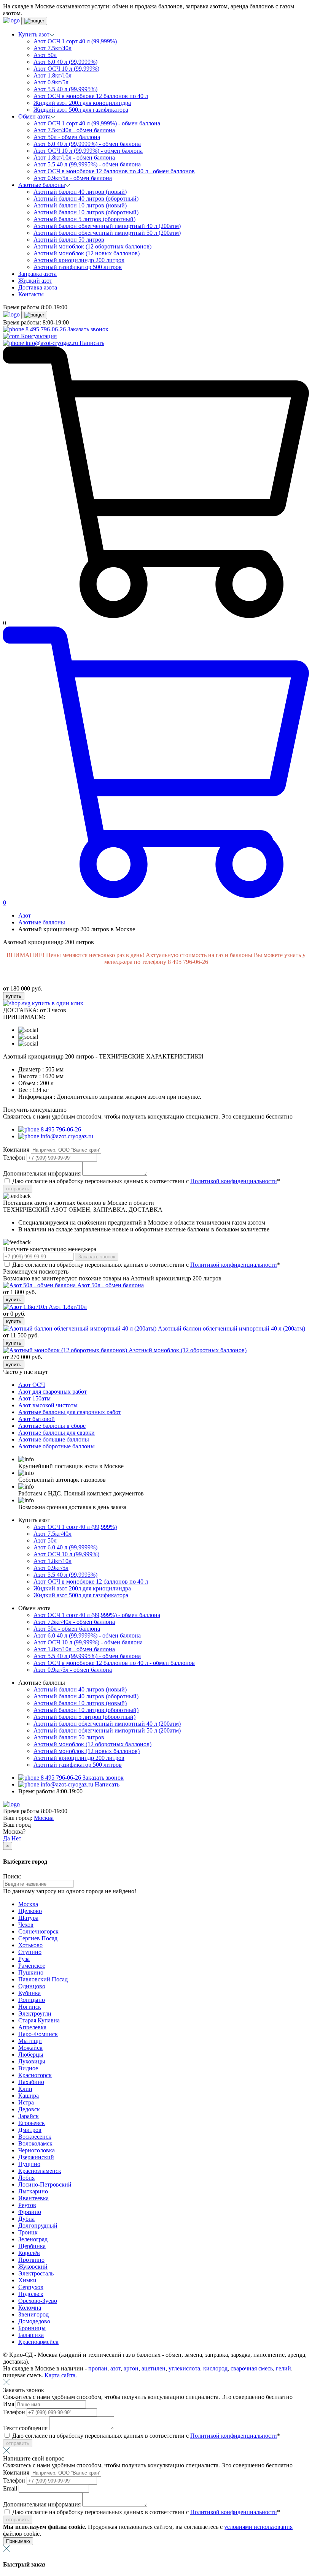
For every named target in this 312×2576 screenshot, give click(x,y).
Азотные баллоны (42, 922)
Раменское (32, 1966)
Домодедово (34, 2321)
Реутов (27, 2205)
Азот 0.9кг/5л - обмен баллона (73, 178)
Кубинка (29, 1993)
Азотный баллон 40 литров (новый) (80, 192)
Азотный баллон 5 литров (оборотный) (84, 219)
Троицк (28, 2232)
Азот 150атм (34, 1398)
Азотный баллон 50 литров (69, 240)
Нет (16, 1838)
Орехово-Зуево (38, 2301)
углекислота (184, 2368)
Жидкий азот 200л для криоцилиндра (82, 103)
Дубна (26, 2219)
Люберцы (31, 2055)
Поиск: (12, 1876)
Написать (92, 343)
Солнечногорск (38, 1931)
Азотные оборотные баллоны (57, 1446)
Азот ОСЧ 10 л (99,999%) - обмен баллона (88, 151)
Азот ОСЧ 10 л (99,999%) (66, 69)
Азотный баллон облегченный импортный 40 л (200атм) (107, 226)
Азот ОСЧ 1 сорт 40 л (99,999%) (75, 41)
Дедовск (29, 2109)
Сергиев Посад (38, 1938)
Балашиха (31, 2335)
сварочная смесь (252, 2368)
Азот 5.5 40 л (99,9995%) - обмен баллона (87, 164)
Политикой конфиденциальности (234, 1181)
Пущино (29, 2164)
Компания (17, 1150)
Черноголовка (37, 2150)
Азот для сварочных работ (53, 1392)
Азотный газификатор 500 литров (78, 267)
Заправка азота (37, 274)
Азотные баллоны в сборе (52, 1426)
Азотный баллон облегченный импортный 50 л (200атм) (107, 233)
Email (11, 2488)
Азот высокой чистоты (48, 1405)
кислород (215, 2368)
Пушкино (31, 1972)
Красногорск (35, 2075)
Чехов (26, 1925)
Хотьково (30, 1945)
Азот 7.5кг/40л (53, 48)
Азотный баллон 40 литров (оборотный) (86, 199)
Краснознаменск (40, 2171)
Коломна (30, 2308)
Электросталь (36, 2273)
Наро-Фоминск (38, 2034)
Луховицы (32, 2061)
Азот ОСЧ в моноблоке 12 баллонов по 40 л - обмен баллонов (114, 171)
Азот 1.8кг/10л (53, 75)
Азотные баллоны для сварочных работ (70, 1412)
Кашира (29, 2096)
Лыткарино (33, 2191)
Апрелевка (32, 2027)
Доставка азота (38, 287)
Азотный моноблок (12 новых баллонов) (87, 253)
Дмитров (30, 2130)
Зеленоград (33, 2239)
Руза (24, 1959)
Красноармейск (38, 2342)
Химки (27, 2280)
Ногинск (30, 2007)
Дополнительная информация (43, 1173)
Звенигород (33, 2314)
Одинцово (32, 1986)
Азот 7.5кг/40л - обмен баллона (74, 130)
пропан (98, 2368)
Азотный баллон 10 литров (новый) (80, 205)
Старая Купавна (39, 2020)
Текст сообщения (26, 2428)
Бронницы (32, 2328)
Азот (25, 915)
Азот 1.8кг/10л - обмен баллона (74, 157)
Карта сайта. (61, 2375)
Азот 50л (45, 55)
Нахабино (31, 2082)
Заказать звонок (88, 329)
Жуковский (33, 2267)
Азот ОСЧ (32, 1385)
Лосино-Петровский (45, 2184)
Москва (44, 1818)
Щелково (30, 1911)
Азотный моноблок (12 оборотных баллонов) (92, 246)
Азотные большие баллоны (54, 1439)
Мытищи (30, 2041)
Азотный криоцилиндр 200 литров (79, 260)
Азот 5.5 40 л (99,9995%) (65, 89)
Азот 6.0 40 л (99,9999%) (65, 62)
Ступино (30, 1952)
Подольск (31, 2294)
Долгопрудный (38, 2226)
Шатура (28, 1918)
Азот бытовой (37, 1419)
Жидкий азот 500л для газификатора (81, 110)
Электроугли (35, 2013)
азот (115, 2368)
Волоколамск (35, 2143)
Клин (25, 2089)
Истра (26, 2102)
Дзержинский (36, 2157)
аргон (131, 2368)
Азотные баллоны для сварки (57, 1433)
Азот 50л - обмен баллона (67, 137)
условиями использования (258, 2527)
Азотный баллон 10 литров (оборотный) (86, 212)
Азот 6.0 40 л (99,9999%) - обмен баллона (87, 144)
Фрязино (30, 2212)
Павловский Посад (43, 1979)
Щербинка (32, 2246)
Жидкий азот (35, 281)
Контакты (31, 294)
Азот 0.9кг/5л (51, 82)
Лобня (26, 2178)
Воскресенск (35, 2137)
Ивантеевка (33, 2198)
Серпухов (31, 2287)
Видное (28, 2068)
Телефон (15, 1157)
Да (6, 1838)
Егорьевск (32, 2123)
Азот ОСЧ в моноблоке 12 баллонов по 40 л (91, 96)
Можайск (30, 2048)
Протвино (31, 2260)
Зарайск (29, 2116)
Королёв (29, 2253)
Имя (9, 2404)
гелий (283, 2368)
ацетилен (154, 2368)
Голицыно (32, 2000)
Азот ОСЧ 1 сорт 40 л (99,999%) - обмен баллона (97, 123)
